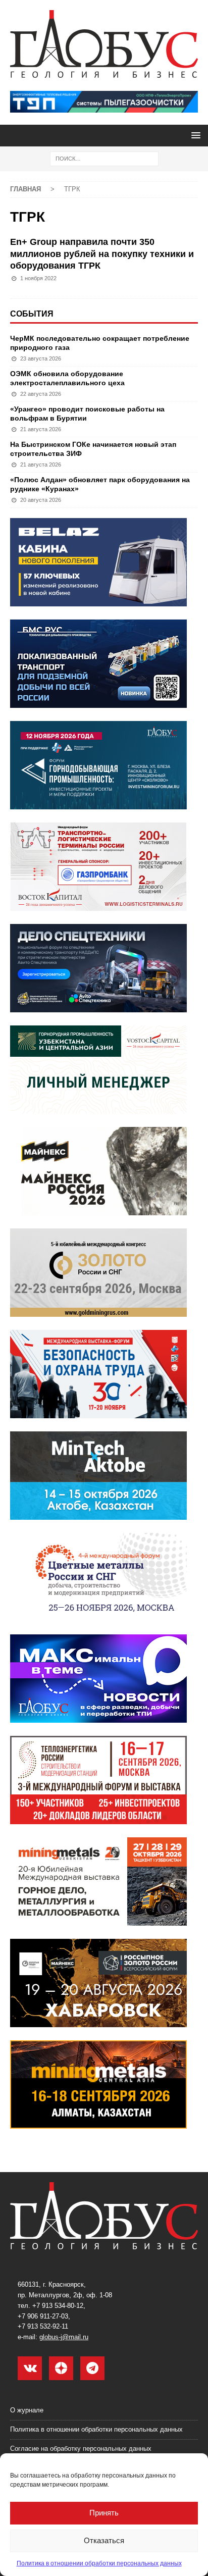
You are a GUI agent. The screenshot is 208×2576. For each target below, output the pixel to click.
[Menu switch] (194, 135)
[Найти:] (104, 158)
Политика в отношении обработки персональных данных (99, 2563)
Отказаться (104, 2540)
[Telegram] (92, 2368)
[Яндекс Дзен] (61, 2368)
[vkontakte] (30, 2368)
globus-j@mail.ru (64, 2337)
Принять (104, 2513)
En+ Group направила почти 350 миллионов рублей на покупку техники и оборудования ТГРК (102, 254)
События (32, 314)
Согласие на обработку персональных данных (81, 2449)
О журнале (27, 2410)
